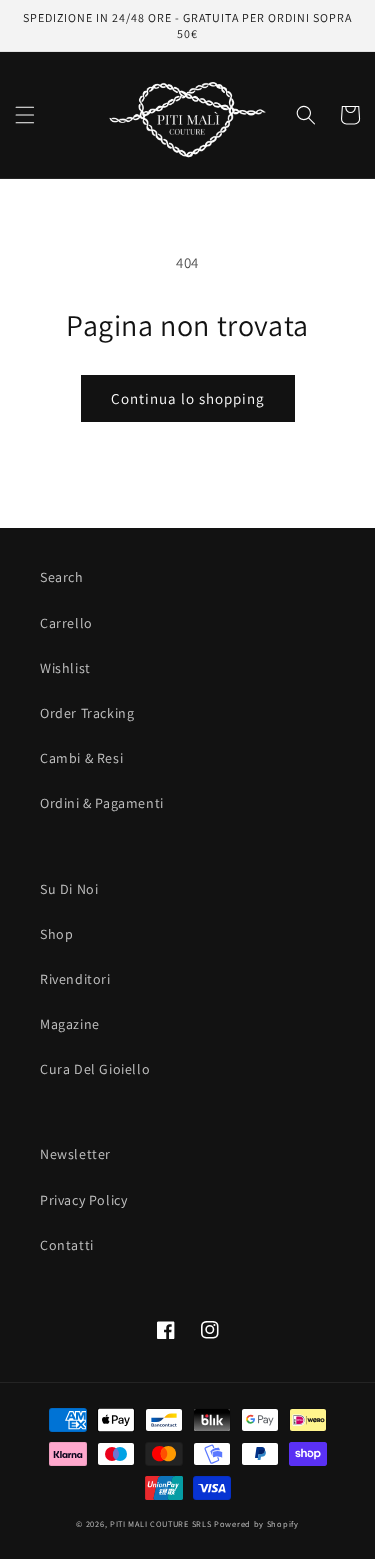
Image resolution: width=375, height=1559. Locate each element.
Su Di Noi (69, 889)
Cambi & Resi (81, 758)
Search (62, 577)
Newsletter (75, 1154)
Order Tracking (87, 713)
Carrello (66, 623)
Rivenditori (75, 979)
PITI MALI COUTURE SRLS (160, 1523)
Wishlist (65, 668)
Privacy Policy (83, 1200)
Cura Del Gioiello (95, 1069)
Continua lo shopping (188, 398)
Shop (56, 934)
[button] (25, 115)
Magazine (70, 1024)
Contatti (67, 1245)
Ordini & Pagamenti (102, 803)
